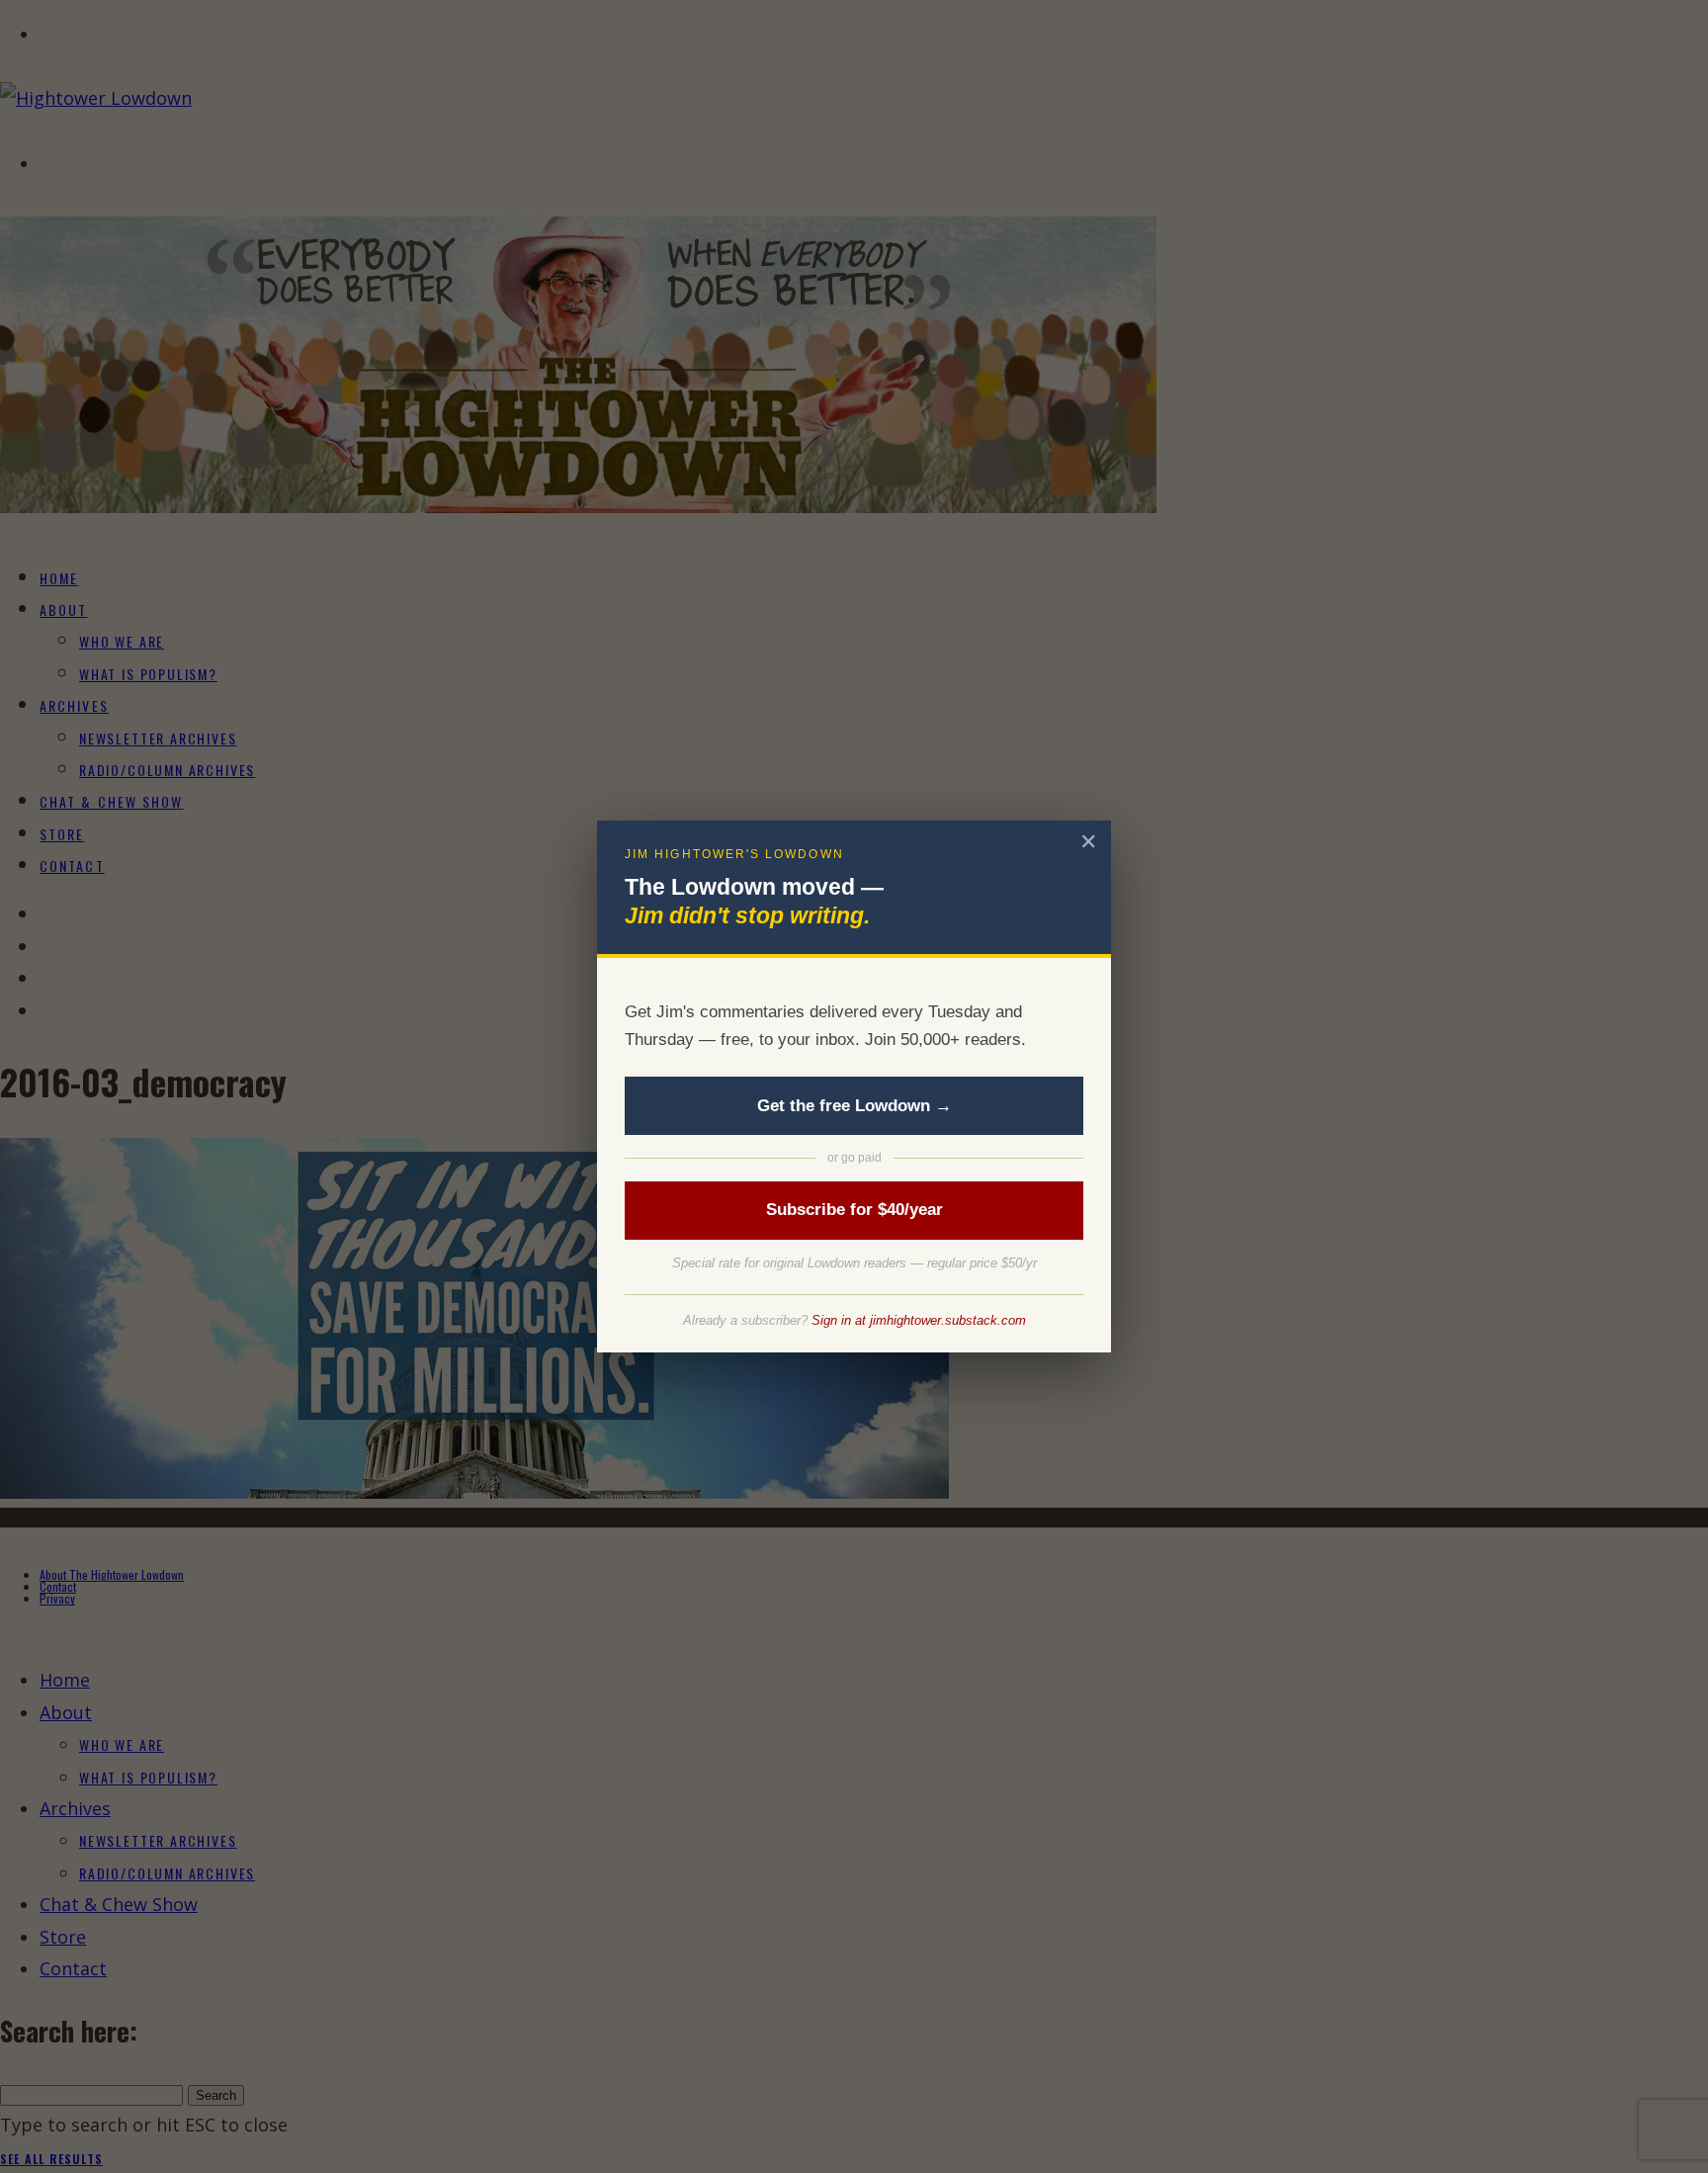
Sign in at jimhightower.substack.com (919, 1320)
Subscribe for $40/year (854, 1210)
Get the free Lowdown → (854, 1106)
